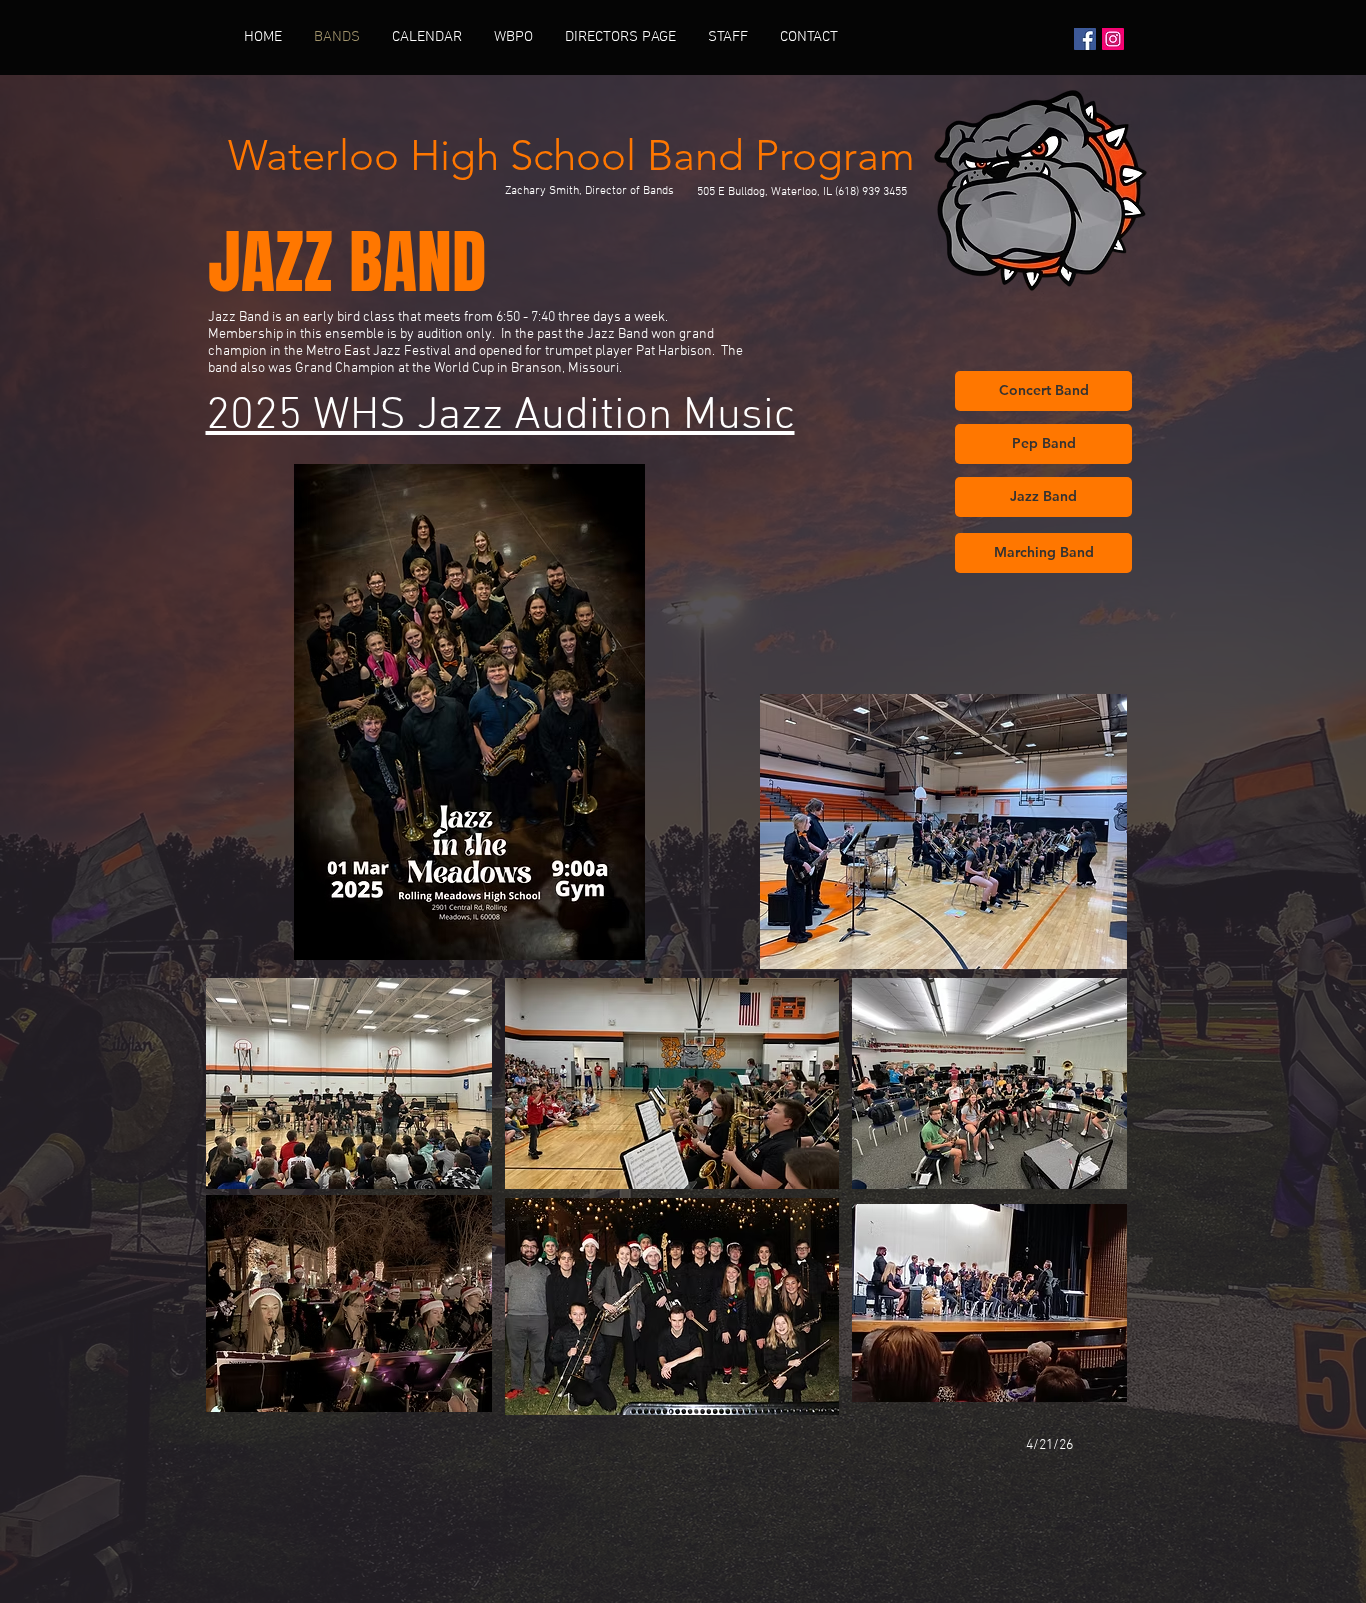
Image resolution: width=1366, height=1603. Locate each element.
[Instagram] (1113, 39)
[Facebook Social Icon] (1085, 39)
